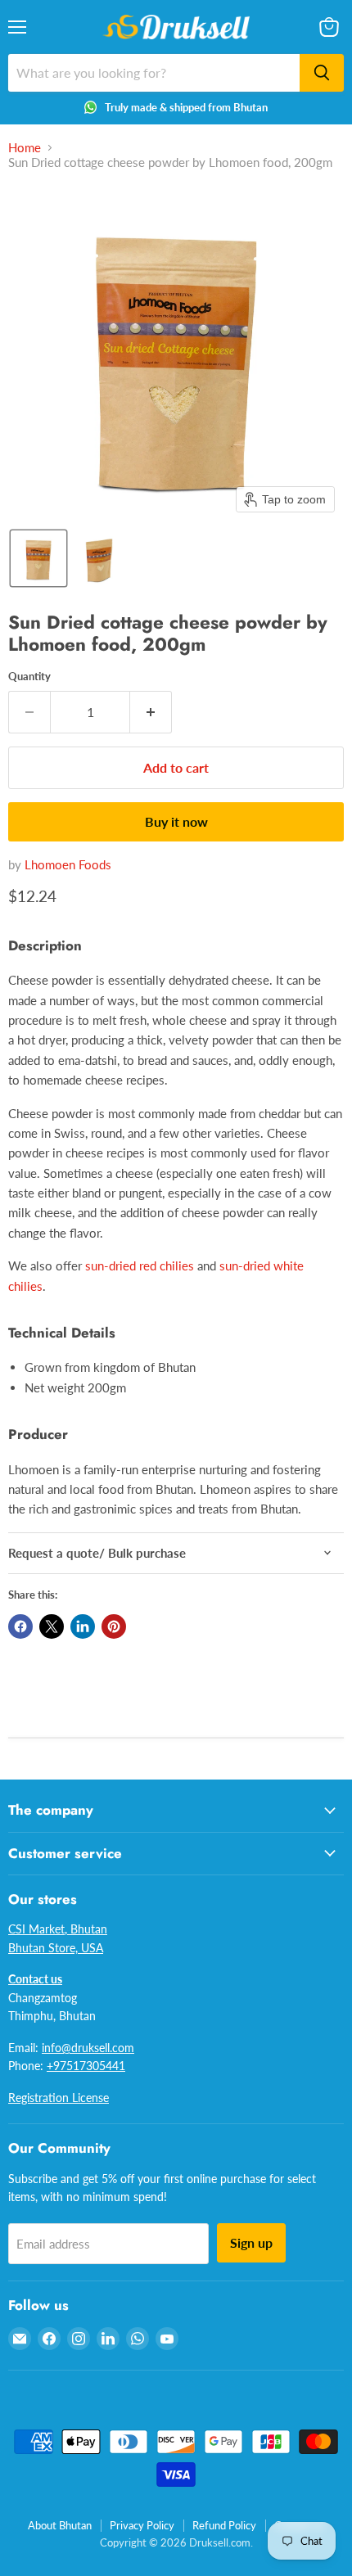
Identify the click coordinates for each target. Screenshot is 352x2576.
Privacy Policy (142, 2525)
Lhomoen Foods (68, 864)
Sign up (251, 2242)
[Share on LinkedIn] (83, 1626)
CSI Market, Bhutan (58, 1929)
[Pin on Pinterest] (114, 1626)
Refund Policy (224, 2525)
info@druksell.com (88, 2048)
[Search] (322, 73)
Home (25, 148)
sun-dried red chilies (140, 1265)
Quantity (29, 677)
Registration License (59, 2098)
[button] (38, 558)
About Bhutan (60, 2525)
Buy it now (176, 821)
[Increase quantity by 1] (151, 712)
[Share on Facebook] (20, 1626)
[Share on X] (52, 1626)
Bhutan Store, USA (56, 1948)
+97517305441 (86, 2066)
